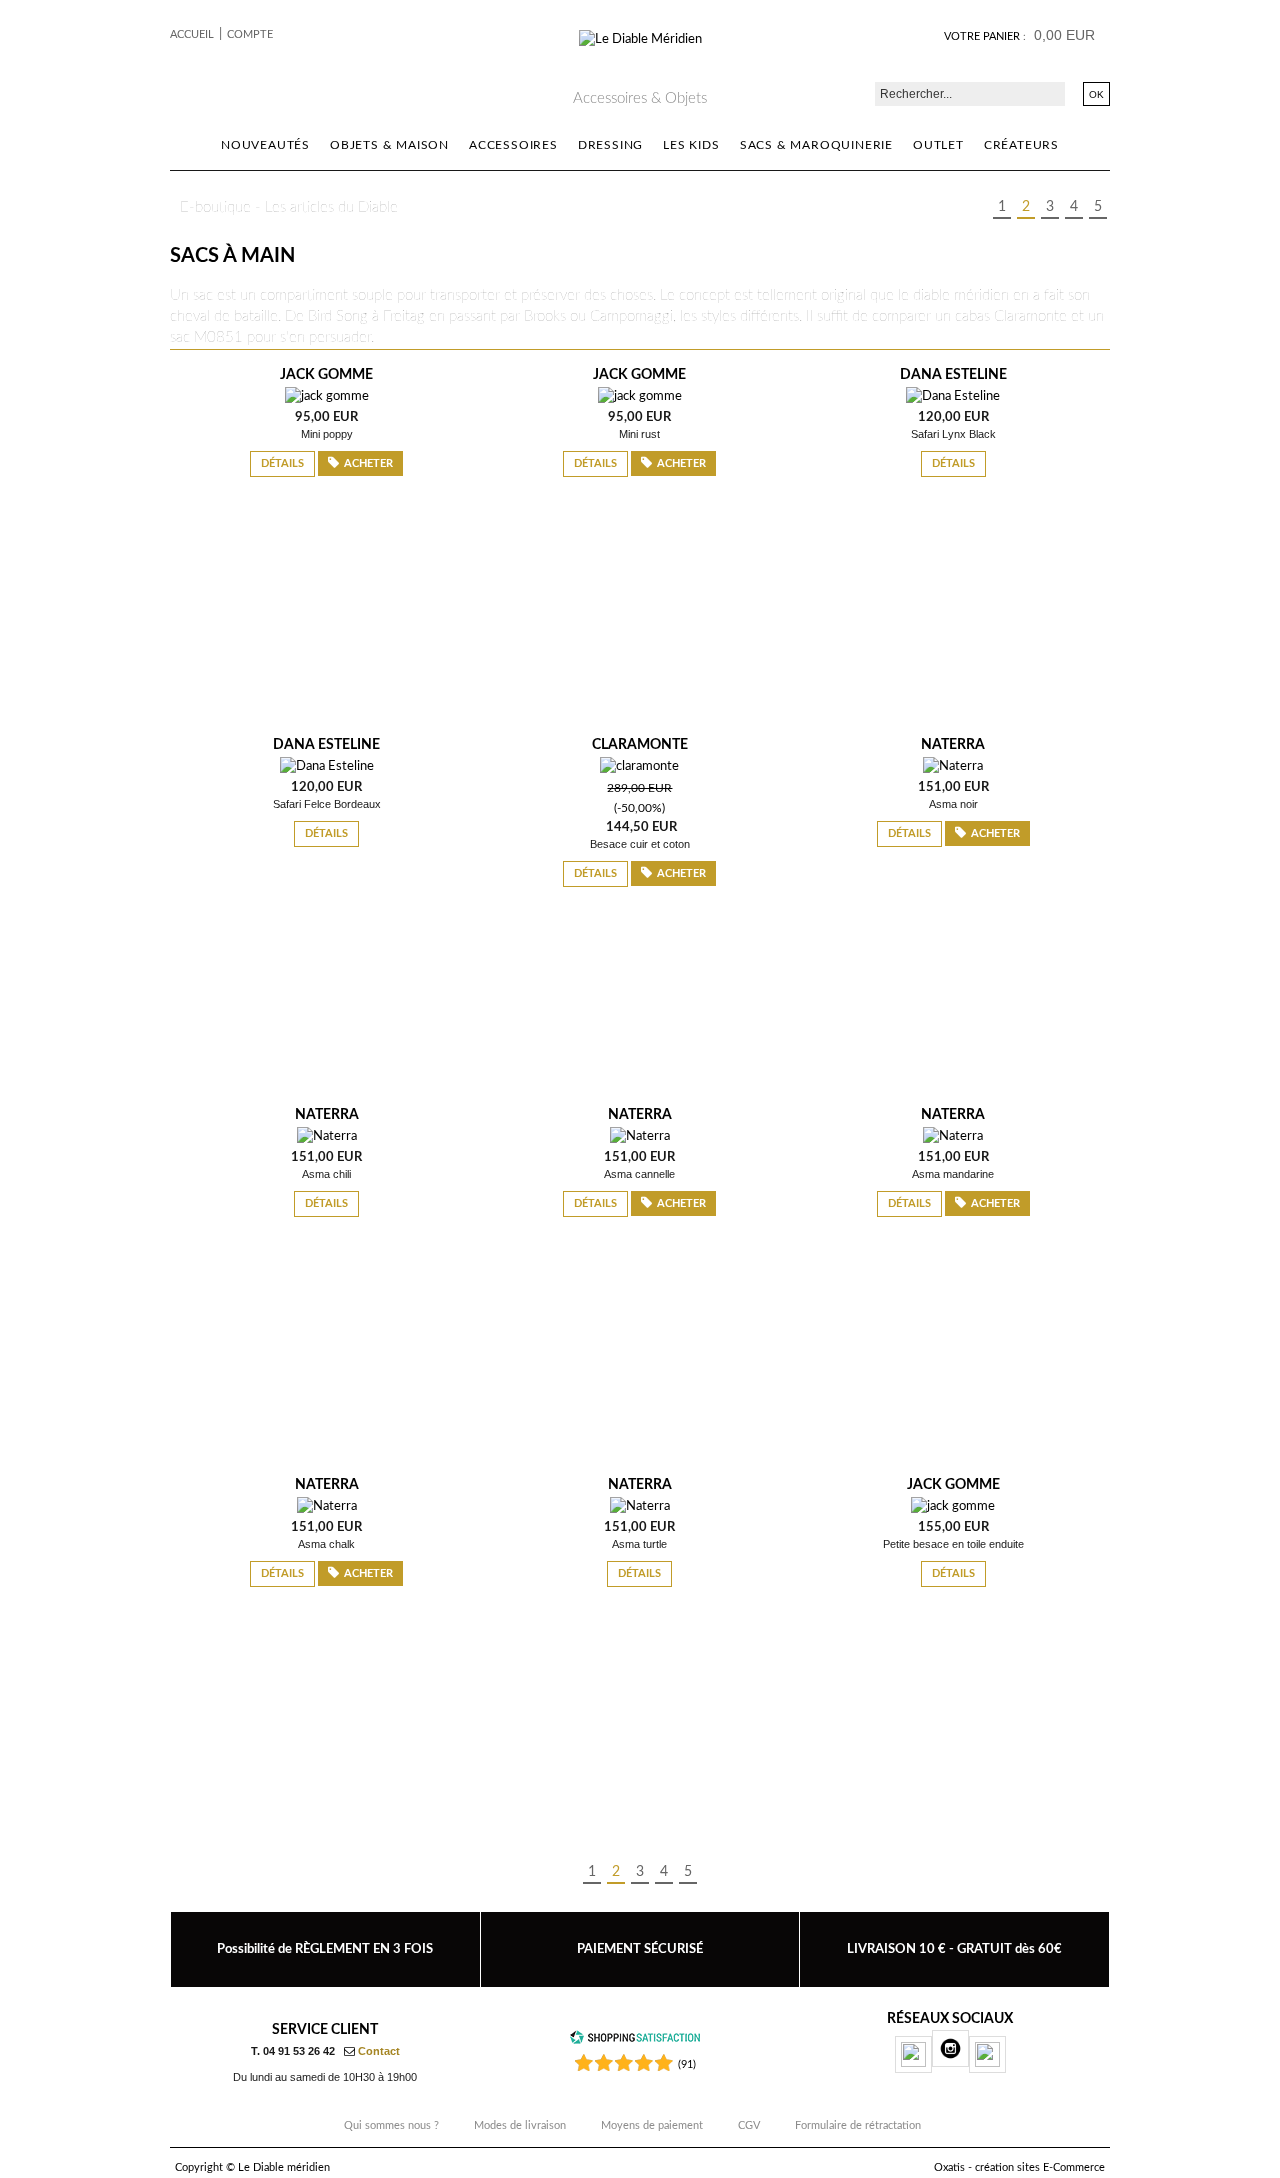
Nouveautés (265, 145)
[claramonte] (639, 766)
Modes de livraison (520, 2125)
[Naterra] (953, 766)
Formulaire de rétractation (858, 2125)
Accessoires (513, 145)
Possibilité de (325, 1949)
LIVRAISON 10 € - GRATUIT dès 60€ (954, 1949)
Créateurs (1021, 145)
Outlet (938, 145)
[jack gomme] (327, 396)
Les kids (691, 145)
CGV (749, 2125)
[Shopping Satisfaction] (635, 2041)
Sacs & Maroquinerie (816, 145)
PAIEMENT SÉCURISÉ (640, 1949)
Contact (379, 2051)
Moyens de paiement (652, 2125)
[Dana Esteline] (953, 396)
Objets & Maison (389, 145)
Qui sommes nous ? (391, 2125)
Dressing (610, 145)
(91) (687, 2064)
